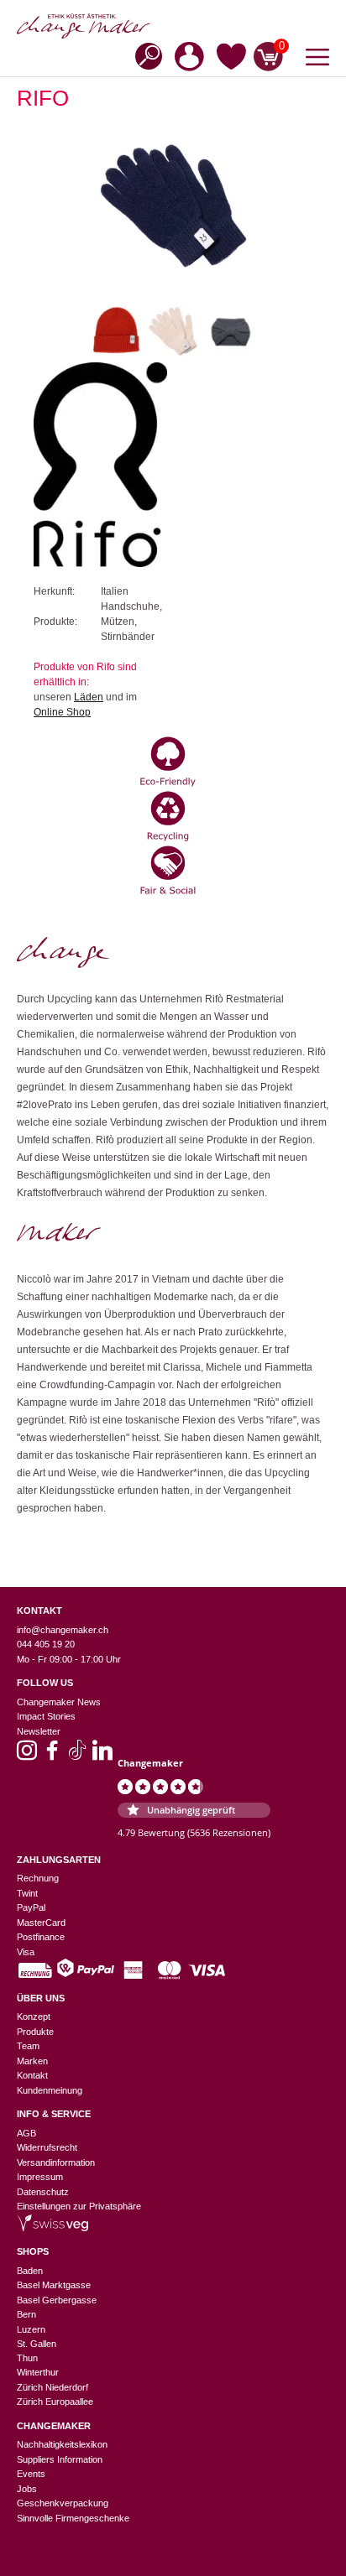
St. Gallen (37, 2344)
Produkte (35, 2032)
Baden (30, 2271)
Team (28, 2046)
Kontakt (32, 2075)
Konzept (34, 2017)
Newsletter (39, 1731)
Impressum (40, 2177)
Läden (89, 697)
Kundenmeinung (50, 2090)
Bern (26, 2314)
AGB (26, 2133)
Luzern (31, 2329)
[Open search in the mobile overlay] (144, 55)
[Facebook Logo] (52, 1756)
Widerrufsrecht (47, 2147)
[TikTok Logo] (77, 1756)
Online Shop (62, 712)
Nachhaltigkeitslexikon (62, 2444)
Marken (32, 2061)
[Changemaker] (173, 26)
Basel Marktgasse (54, 2285)
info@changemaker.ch (63, 1630)
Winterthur (38, 2372)
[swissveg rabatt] (52, 2228)
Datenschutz (43, 2192)
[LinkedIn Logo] (102, 1756)
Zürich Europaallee (55, 2402)
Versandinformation (56, 2162)
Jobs (27, 2489)
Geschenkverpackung (63, 2503)
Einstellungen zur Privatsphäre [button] (79, 2206)
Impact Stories (46, 1716)
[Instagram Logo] (27, 1756)
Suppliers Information (60, 2459)
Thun (27, 2358)
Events (31, 2474)
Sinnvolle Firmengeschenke (73, 2518)
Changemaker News (59, 1702)
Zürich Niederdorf (52, 2387)
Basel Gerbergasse (57, 2300)
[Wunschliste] (231, 60)
